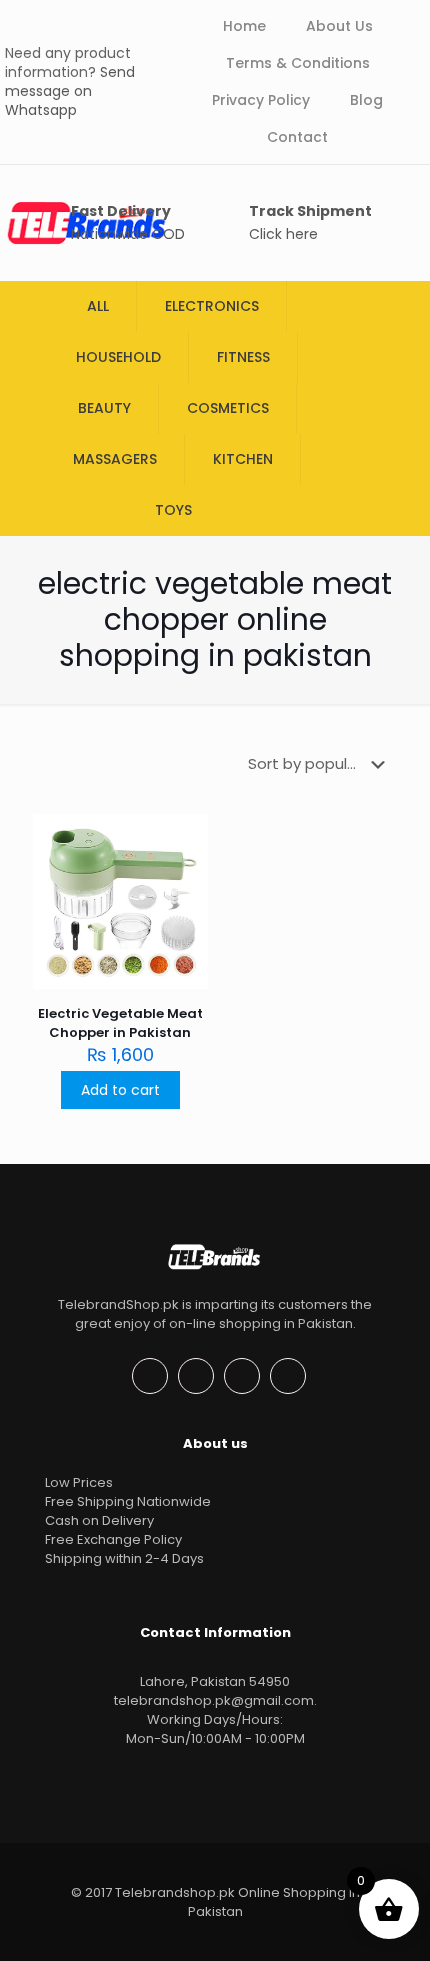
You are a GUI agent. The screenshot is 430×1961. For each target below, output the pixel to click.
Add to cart (120, 1090)
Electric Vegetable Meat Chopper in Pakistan (120, 1023)
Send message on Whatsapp (70, 91)
